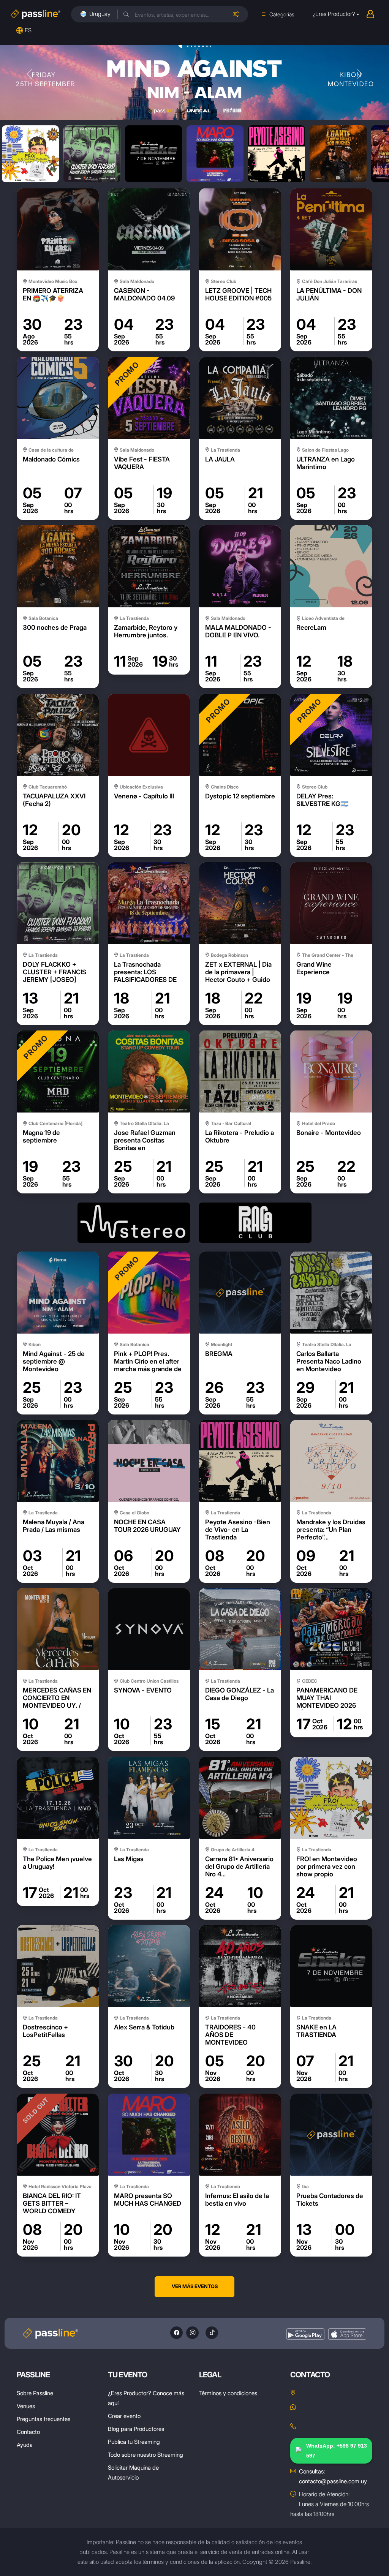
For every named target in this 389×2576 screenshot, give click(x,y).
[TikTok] (212, 2333)
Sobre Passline (35, 2393)
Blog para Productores (136, 2429)
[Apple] (347, 2334)
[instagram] (192, 2333)
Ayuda (25, 2445)
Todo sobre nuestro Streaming (145, 2455)
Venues (26, 2406)
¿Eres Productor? (334, 14)
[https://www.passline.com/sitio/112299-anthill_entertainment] (134, 1223)
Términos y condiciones (228, 2393)
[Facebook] (176, 2333)
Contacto (28, 2432)
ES (28, 30)
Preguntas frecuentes (43, 2419)
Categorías (282, 14)
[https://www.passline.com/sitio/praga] (255, 1223)
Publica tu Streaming (134, 2442)
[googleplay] (305, 2334)
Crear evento (124, 2416)
